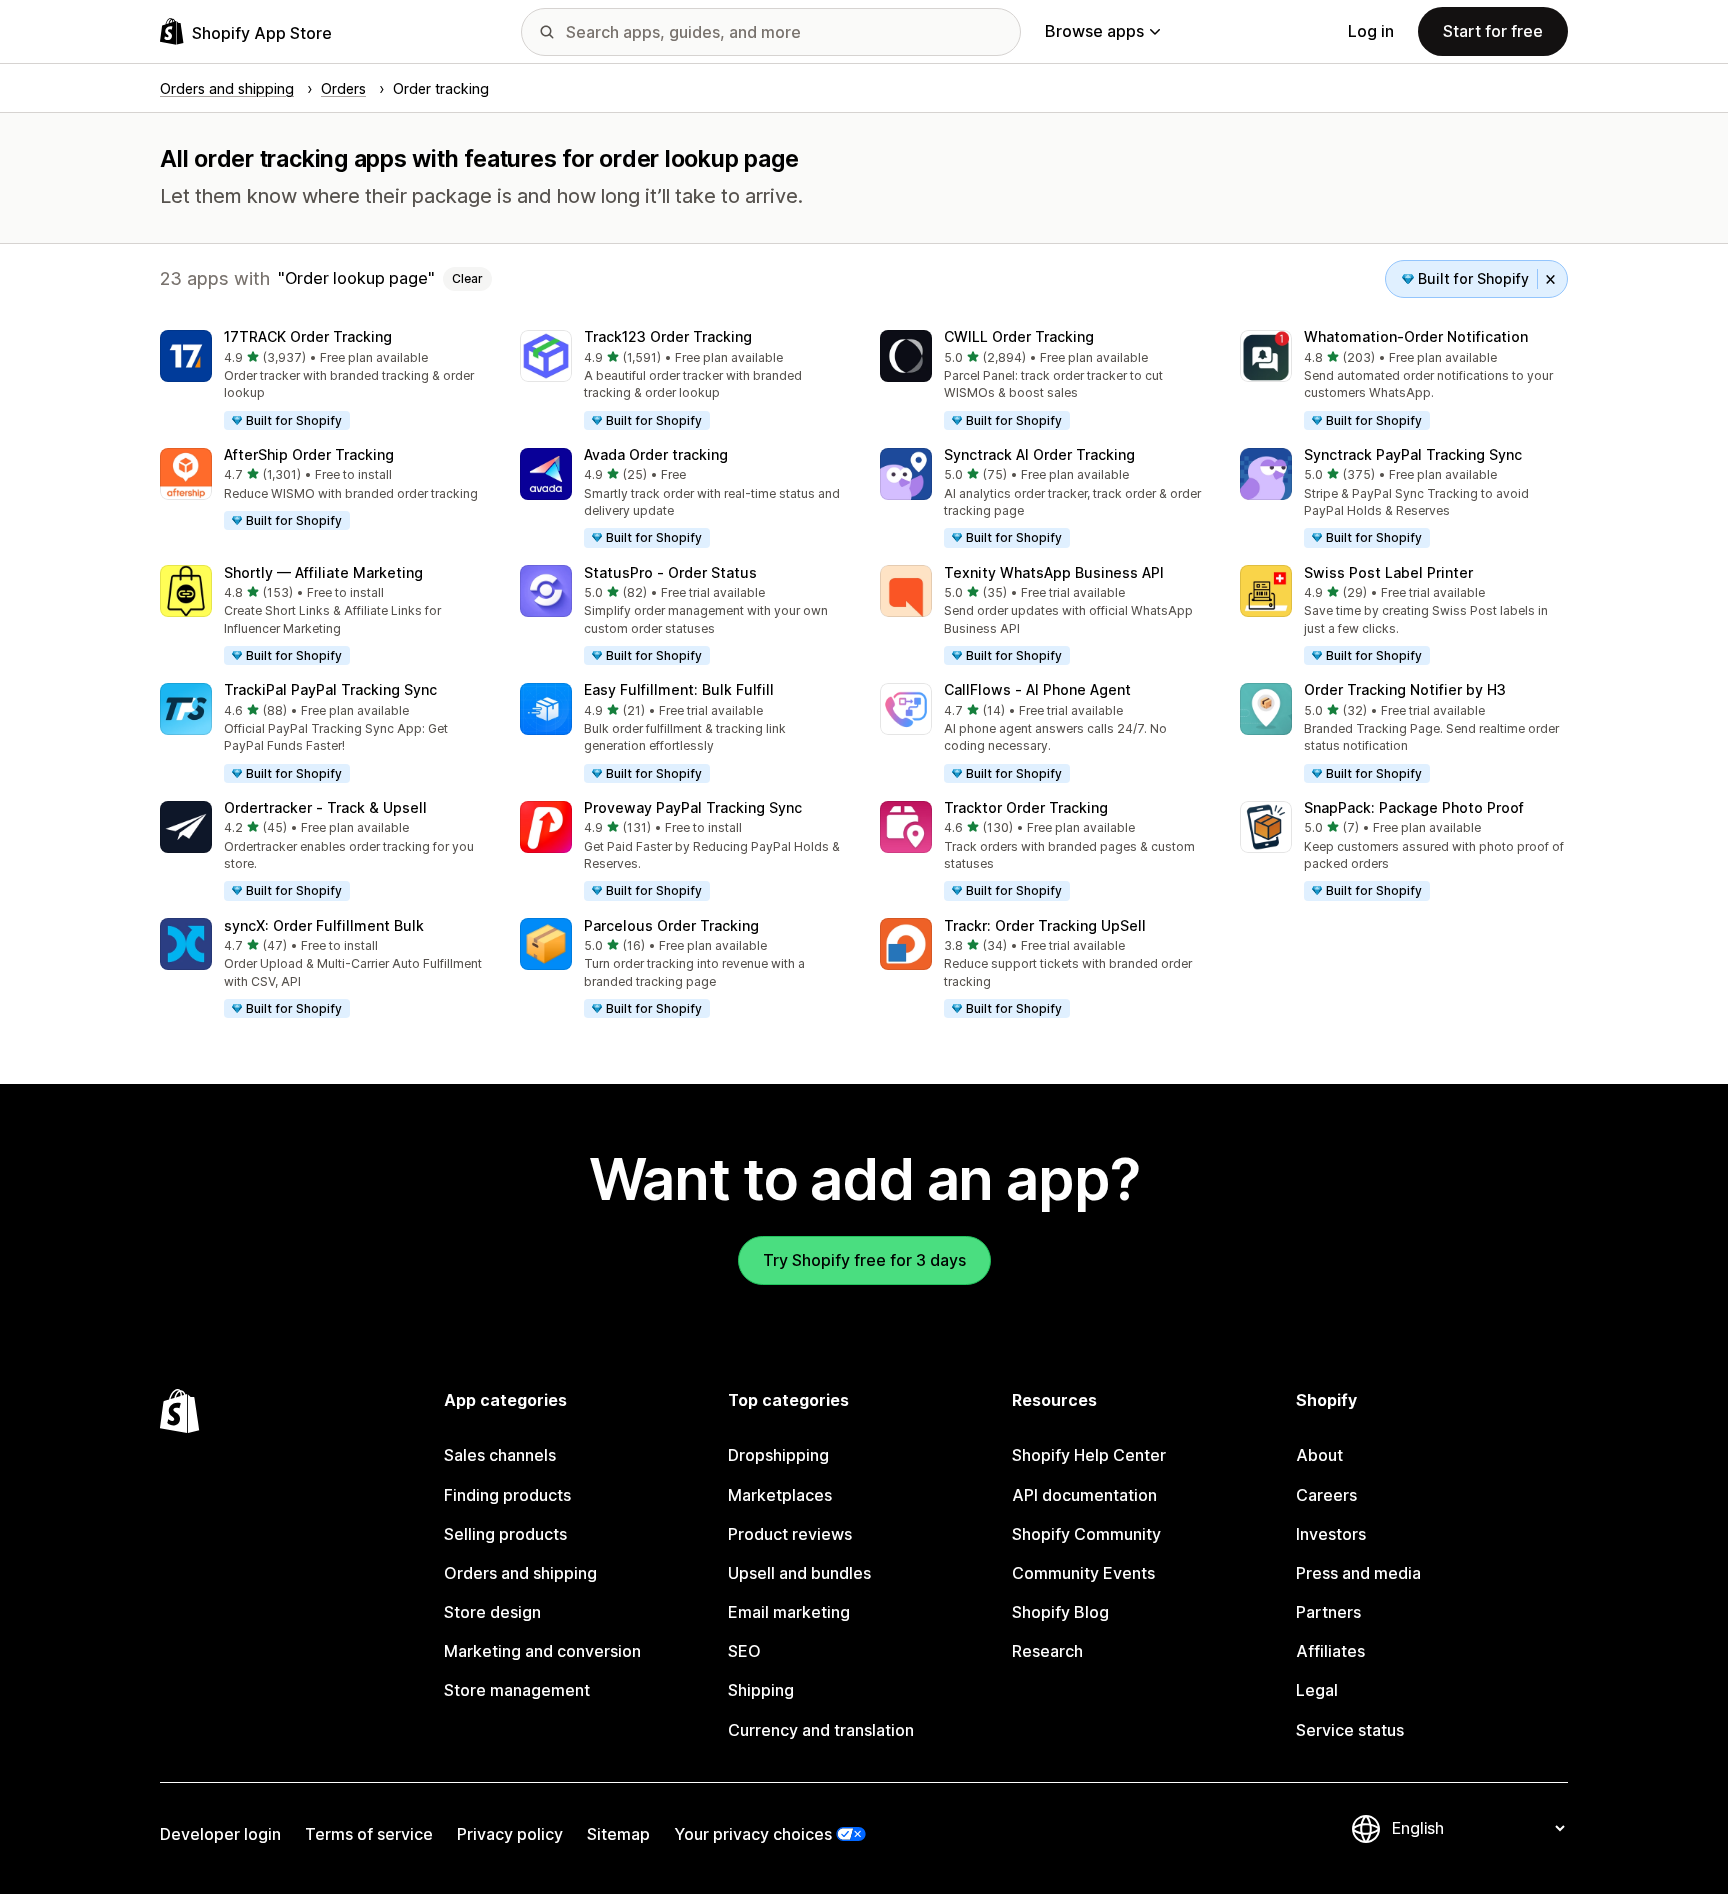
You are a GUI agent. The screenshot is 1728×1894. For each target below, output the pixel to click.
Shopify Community (1086, 1534)
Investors (1331, 1534)
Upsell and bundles (799, 1573)
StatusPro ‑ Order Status (670, 572)
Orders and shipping (520, 1573)
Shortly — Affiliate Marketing (323, 572)
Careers (1326, 1495)
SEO (744, 1651)
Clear (467, 278)
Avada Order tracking (656, 454)
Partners (1328, 1612)
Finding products (507, 1495)
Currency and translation (821, 1730)
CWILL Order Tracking (1019, 336)
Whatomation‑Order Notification (1416, 336)
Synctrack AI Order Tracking (1039, 454)
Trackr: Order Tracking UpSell (1045, 925)
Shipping (761, 1690)
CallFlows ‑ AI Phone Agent (1037, 689)
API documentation (1084, 1495)
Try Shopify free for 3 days (864, 1260)
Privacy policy (510, 1834)
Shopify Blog (1060, 1612)
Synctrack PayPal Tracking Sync (1413, 454)
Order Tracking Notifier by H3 (1405, 689)
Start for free (1493, 31)
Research (1047, 1651)
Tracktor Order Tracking (1026, 807)
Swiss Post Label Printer (1388, 572)
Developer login (220, 1834)
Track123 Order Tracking (668, 336)
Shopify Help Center (1089, 1455)
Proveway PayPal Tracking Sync (693, 807)
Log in (1371, 31)
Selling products (505, 1534)
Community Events (1083, 1573)
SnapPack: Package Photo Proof (1414, 807)
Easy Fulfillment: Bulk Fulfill (679, 689)
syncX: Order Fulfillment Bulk (324, 925)
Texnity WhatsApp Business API (1054, 572)
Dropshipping (778, 1455)
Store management (517, 1690)
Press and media (1358, 1573)
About (1319, 1455)
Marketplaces (780, 1495)
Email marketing (789, 1612)
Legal (1317, 1690)
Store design (492, 1612)
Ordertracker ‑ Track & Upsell (325, 807)
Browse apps (1094, 31)
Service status (1350, 1730)
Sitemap (618, 1834)
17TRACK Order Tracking (308, 336)
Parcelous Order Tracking (671, 925)
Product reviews (790, 1534)
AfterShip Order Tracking (309, 454)
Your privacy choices (753, 1834)
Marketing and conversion (542, 1651)
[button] (324, 381)
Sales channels (500, 1455)
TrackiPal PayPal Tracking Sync (330, 689)
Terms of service (369, 1834)
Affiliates (1330, 1651)
